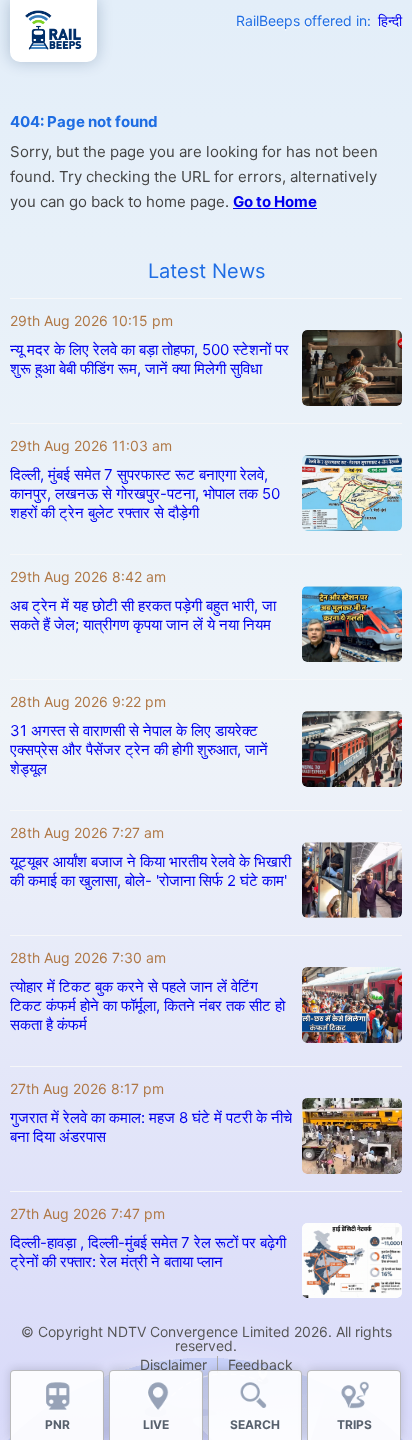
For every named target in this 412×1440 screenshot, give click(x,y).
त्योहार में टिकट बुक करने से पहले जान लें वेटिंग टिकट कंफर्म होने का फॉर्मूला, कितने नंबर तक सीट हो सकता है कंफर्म (147, 1005)
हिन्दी (390, 20)
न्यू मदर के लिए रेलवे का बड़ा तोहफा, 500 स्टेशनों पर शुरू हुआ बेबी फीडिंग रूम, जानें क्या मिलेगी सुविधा (149, 359)
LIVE (156, 1424)
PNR (57, 1424)
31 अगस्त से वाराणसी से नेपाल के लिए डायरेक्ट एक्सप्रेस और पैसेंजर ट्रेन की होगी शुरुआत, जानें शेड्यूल (139, 749)
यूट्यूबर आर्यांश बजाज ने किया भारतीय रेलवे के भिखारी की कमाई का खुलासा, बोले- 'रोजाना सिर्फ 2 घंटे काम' (150, 871)
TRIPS (354, 1424)
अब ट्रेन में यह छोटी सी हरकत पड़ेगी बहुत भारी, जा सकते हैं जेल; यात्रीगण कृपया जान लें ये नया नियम (143, 615)
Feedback (260, 1364)
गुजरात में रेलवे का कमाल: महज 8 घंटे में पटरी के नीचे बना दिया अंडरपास (151, 1127)
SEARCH (255, 1424)
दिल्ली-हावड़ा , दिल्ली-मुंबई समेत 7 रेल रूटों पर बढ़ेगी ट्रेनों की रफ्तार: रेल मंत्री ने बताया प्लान (148, 1252)
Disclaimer (173, 1364)
